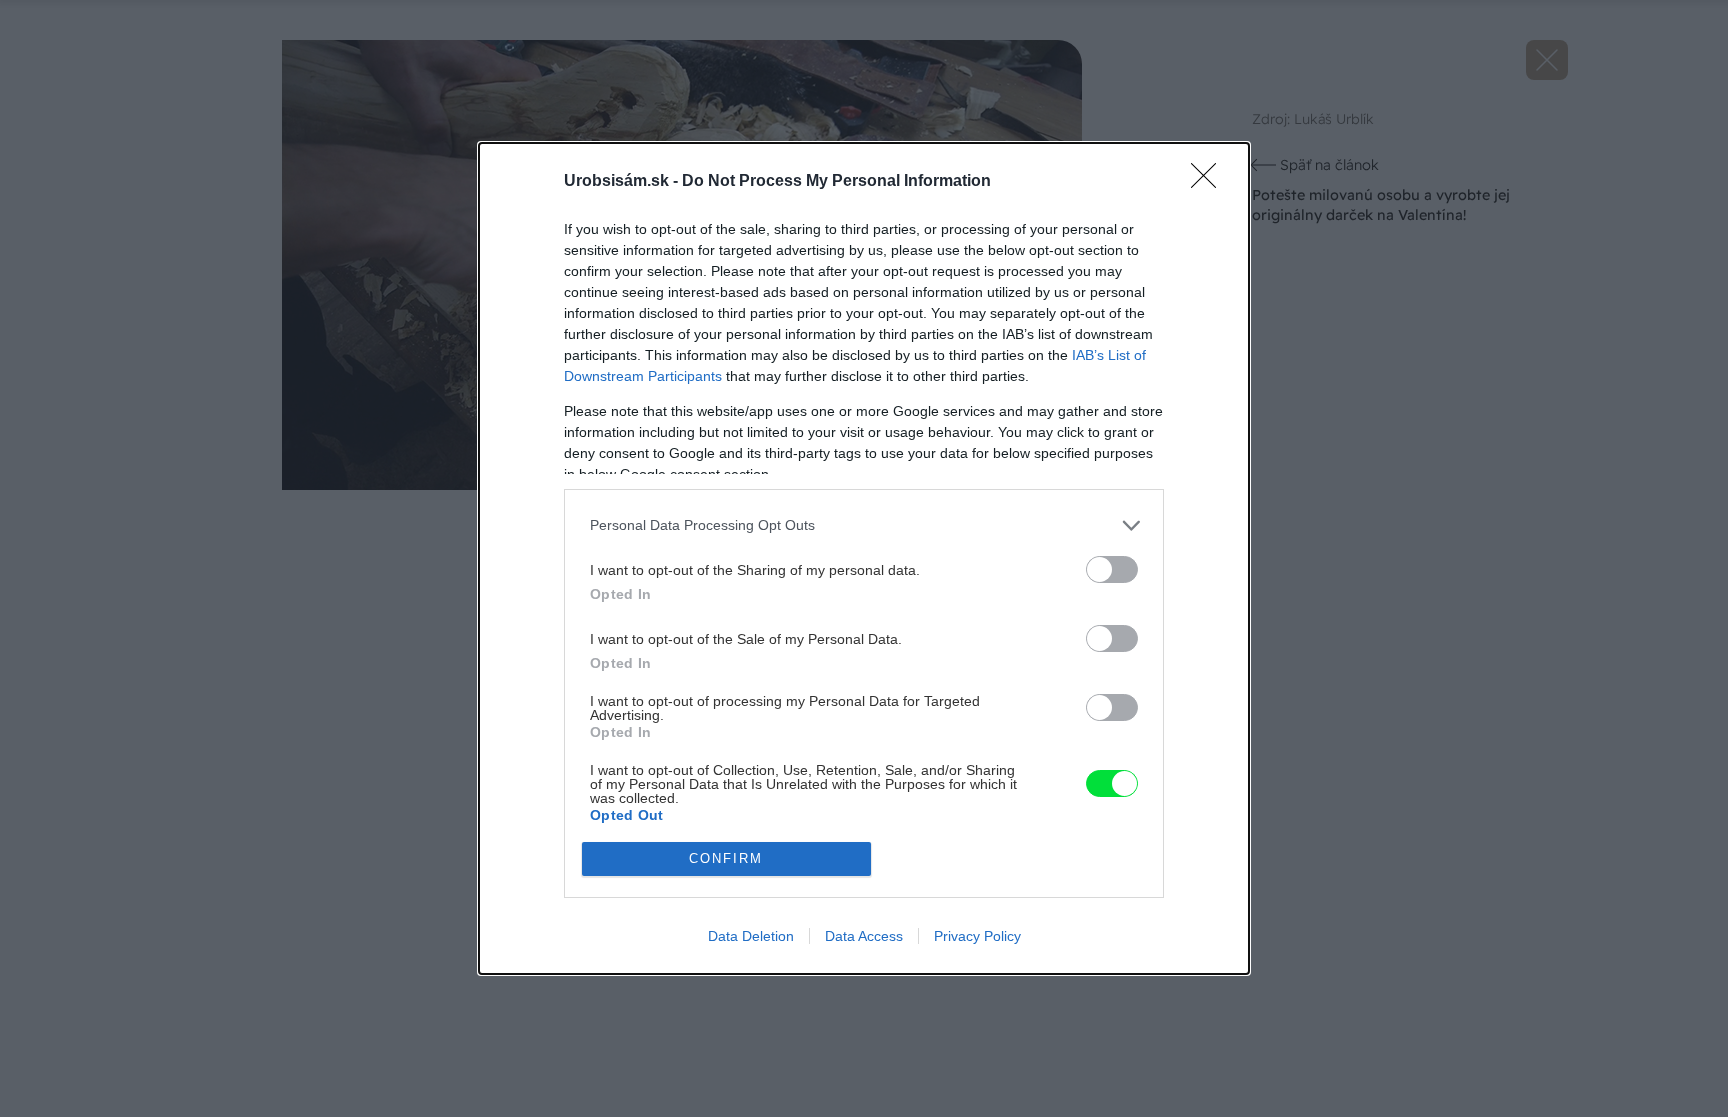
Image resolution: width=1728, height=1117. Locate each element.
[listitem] (864, 525)
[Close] (1210, 182)
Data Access (864, 936)
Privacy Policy (977, 936)
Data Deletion (751, 936)
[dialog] (864, 558)
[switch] (1112, 569)
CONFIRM (726, 858)
